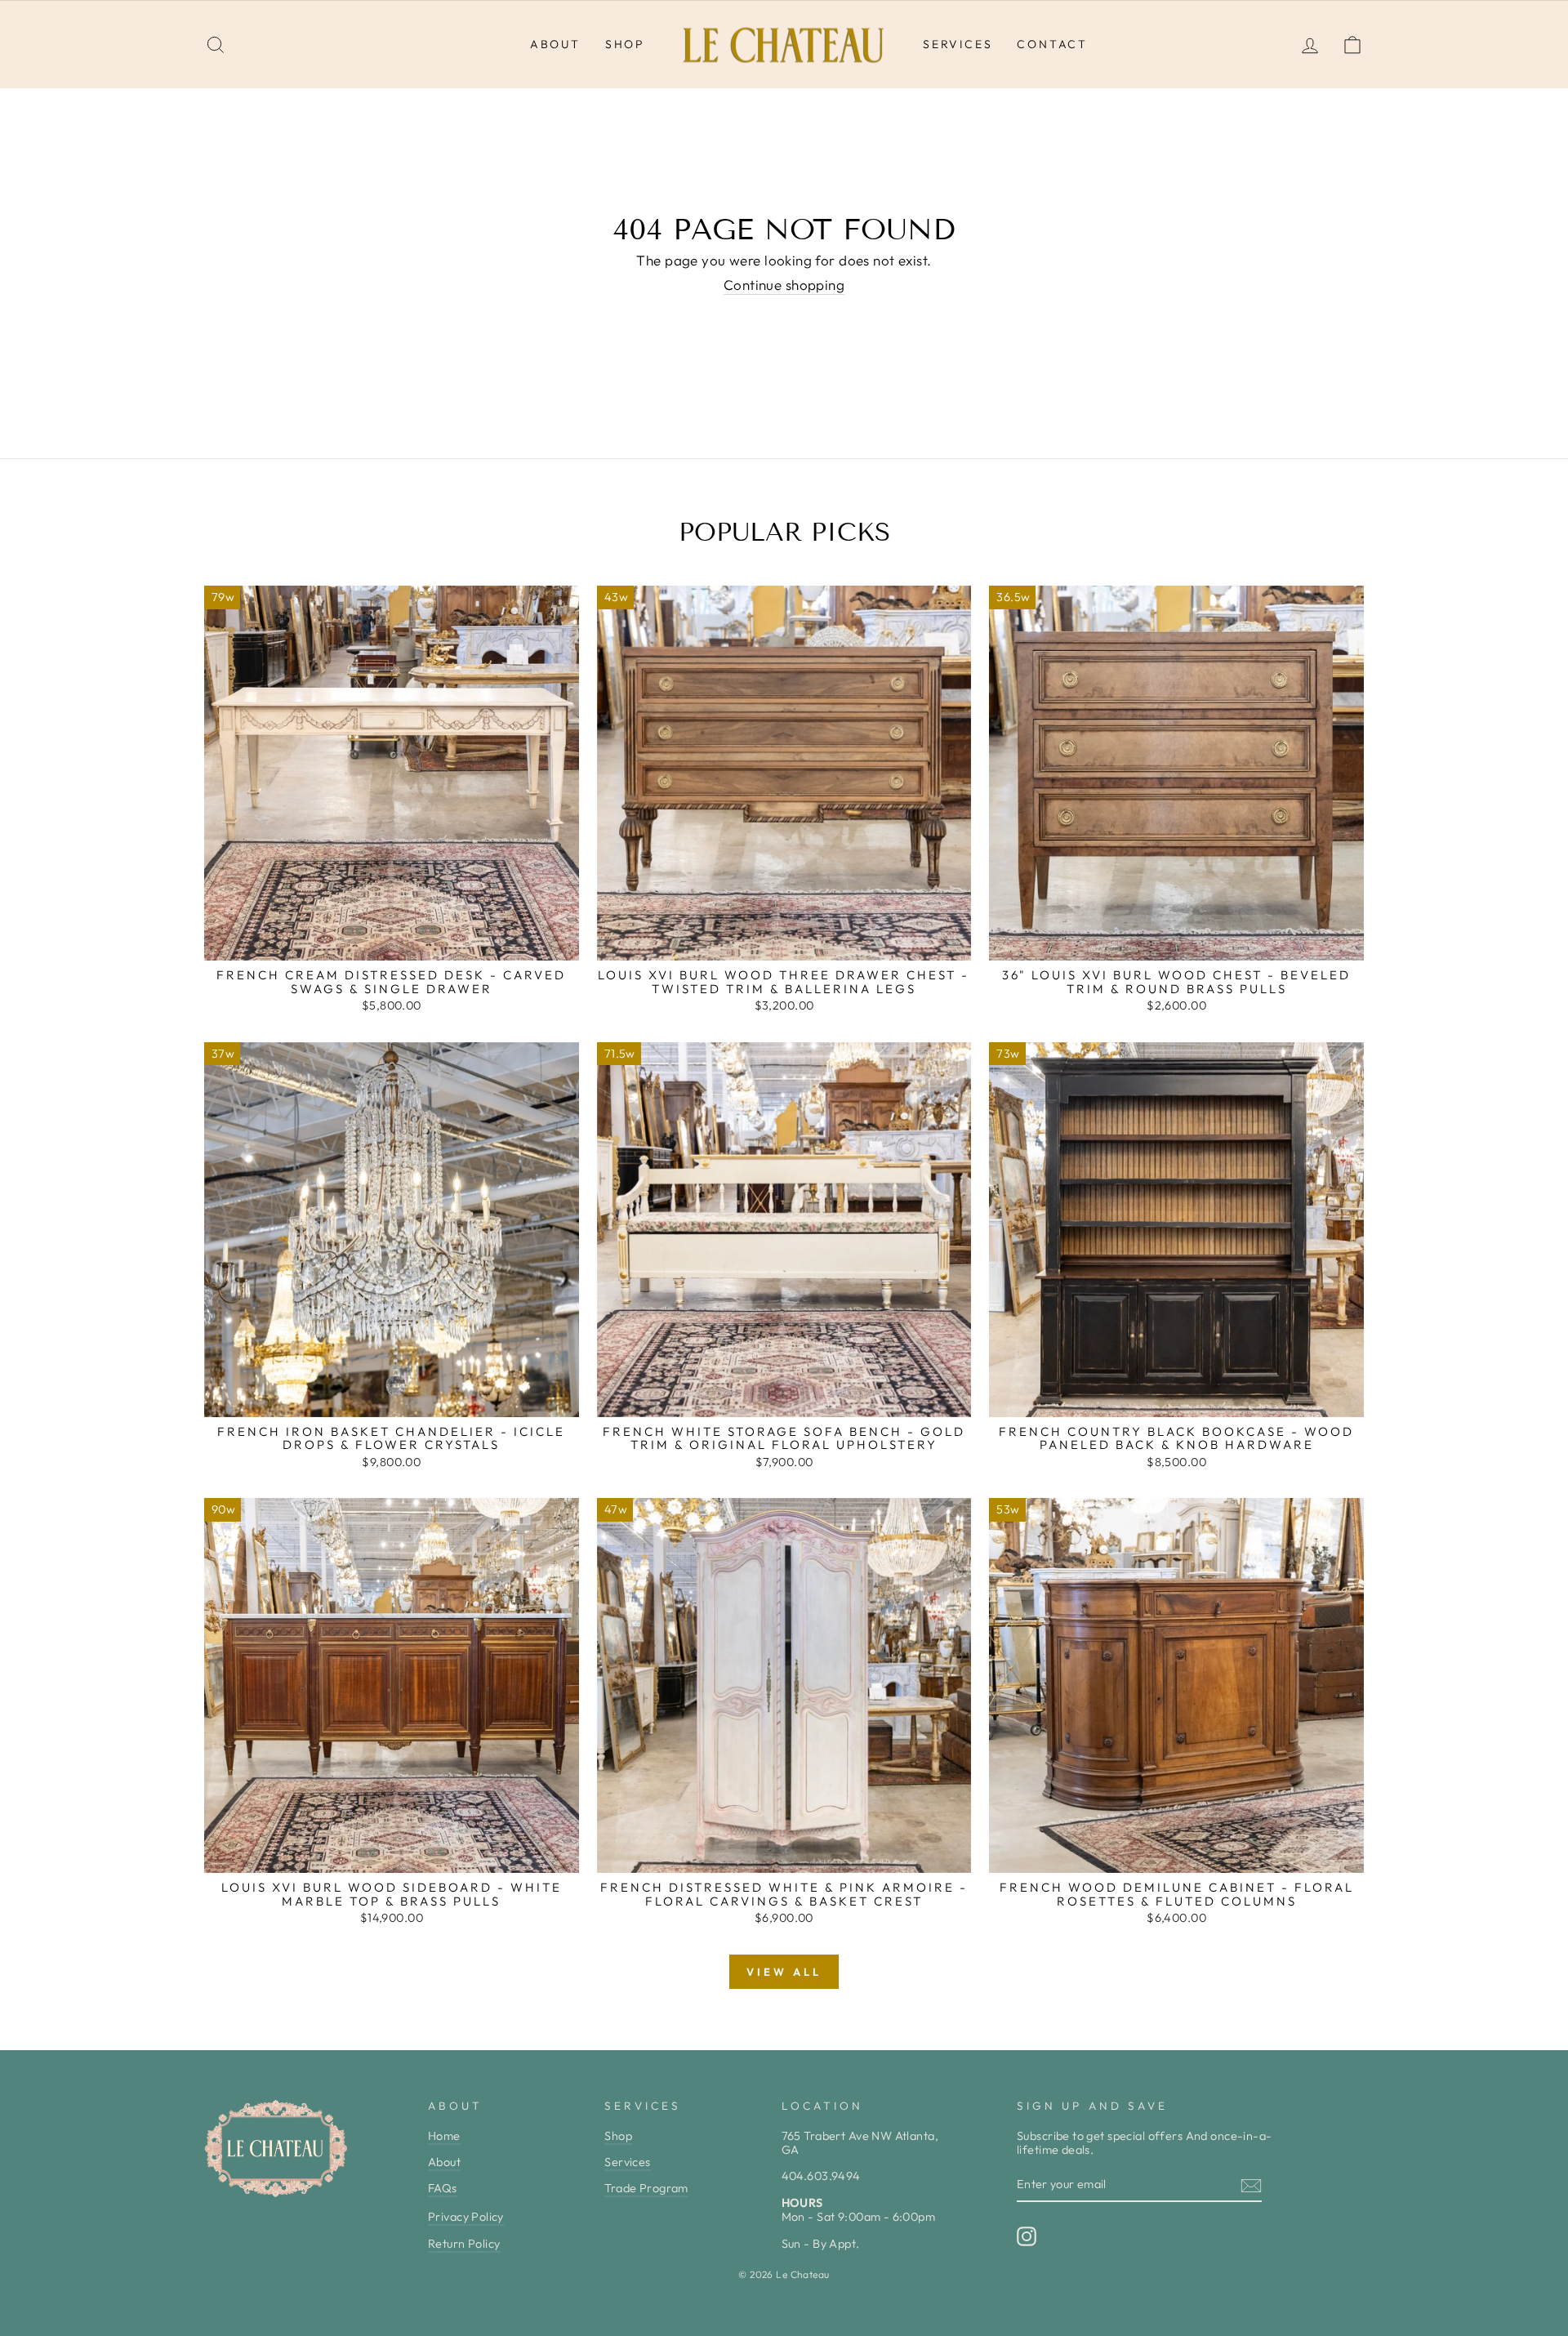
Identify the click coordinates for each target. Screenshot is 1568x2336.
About (555, 44)
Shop (625, 44)
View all (784, 1972)
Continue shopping (784, 285)
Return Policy (464, 2244)
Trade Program (646, 2188)
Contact (1052, 44)
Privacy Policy (466, 2217)
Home (444, 2136)
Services (958, 44)
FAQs (443, 2188)
